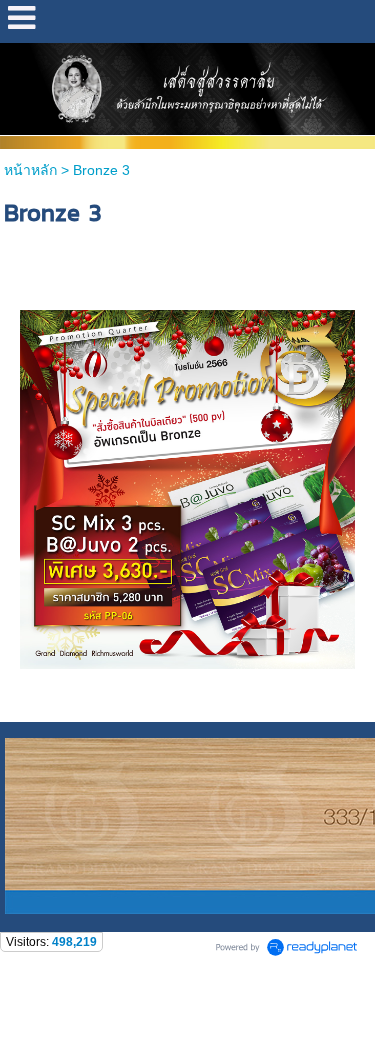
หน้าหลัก (30, 170)
